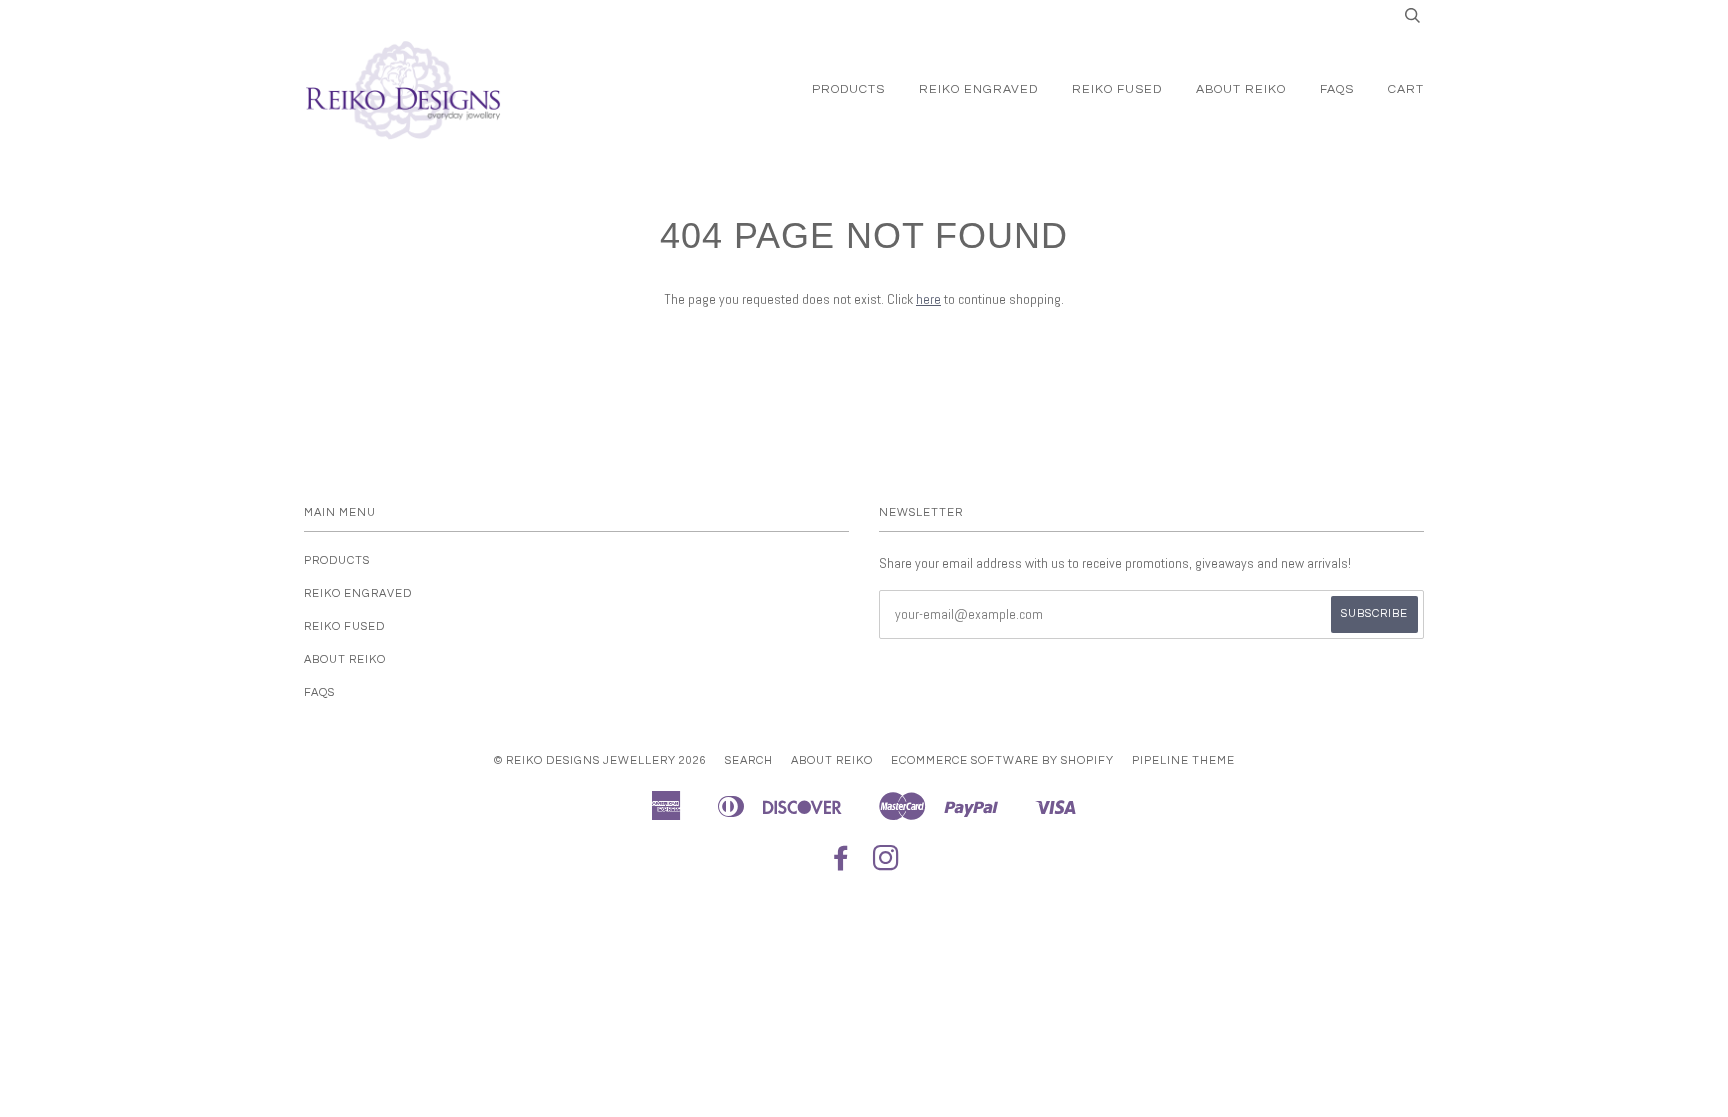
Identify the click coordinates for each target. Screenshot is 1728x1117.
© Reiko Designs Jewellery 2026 (600, 760)
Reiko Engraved (978, 89)
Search (749, 760)
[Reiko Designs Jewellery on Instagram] (886, 864)
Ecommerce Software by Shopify (1002, 760)
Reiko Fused (1117, 89)
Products (848, 89)
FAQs (1337, 89)
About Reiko (1241, 89)
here (928, 299)
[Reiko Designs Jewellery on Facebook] (841, 864)
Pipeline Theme (1183, 760)
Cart (1406, 89)
